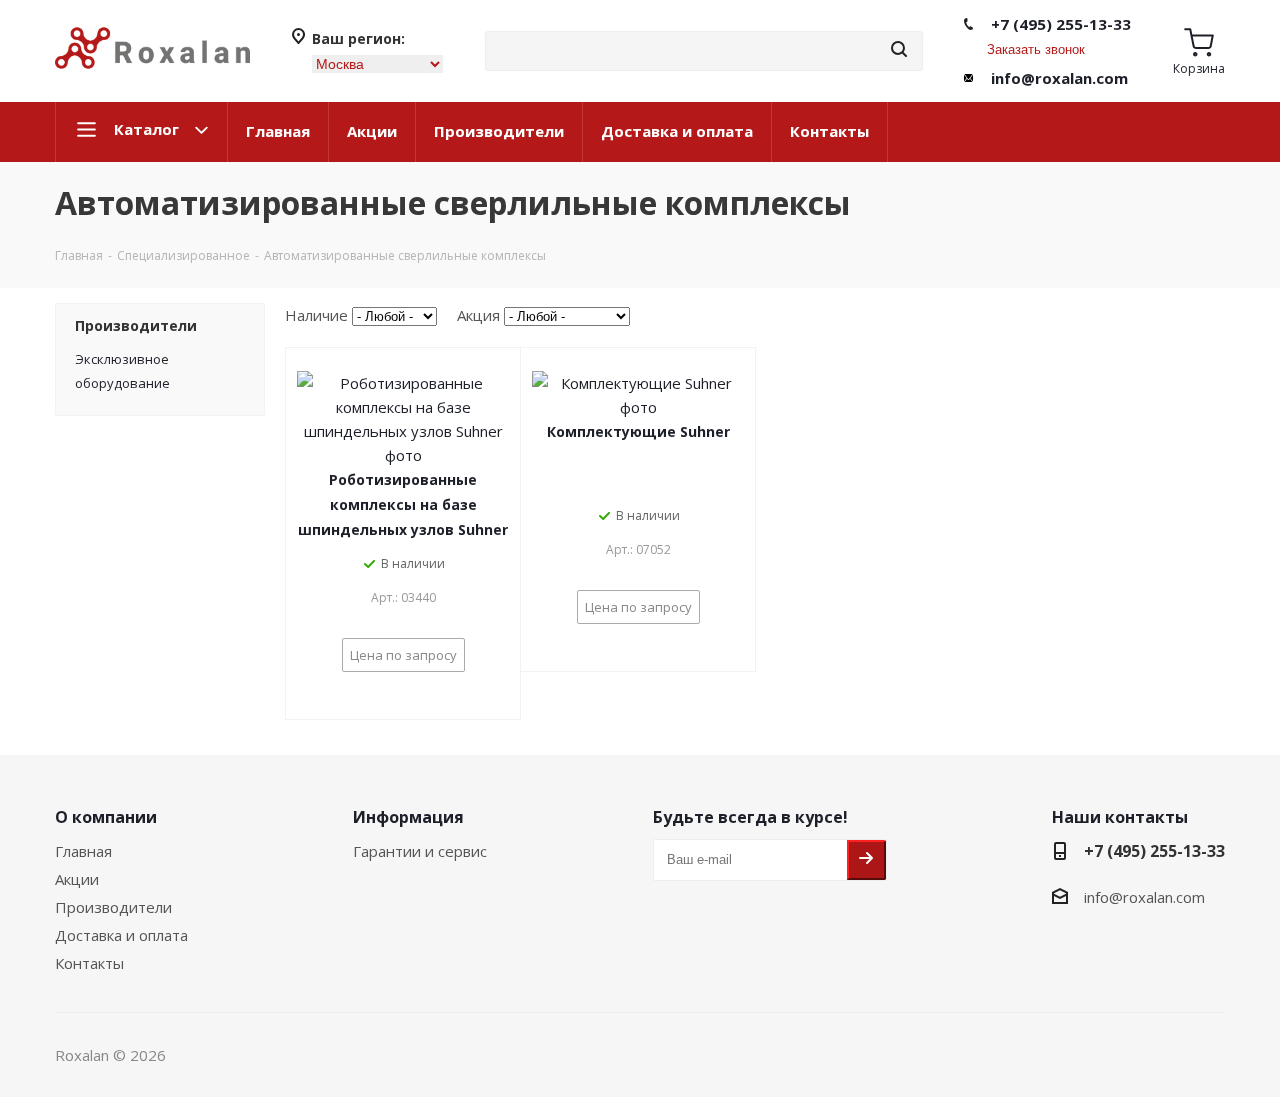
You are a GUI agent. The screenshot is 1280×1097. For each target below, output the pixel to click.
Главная (278, 131)
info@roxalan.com (1059, 78)
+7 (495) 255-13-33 (1061, 24)
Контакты (829, 131)
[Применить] (899, 50)
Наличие (316, 315)
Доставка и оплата (677, 131)
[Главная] (152, 77)
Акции (372, 131)
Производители (499, 131)
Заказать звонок (1036, 49)
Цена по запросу (403, 655)
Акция (478, 315)
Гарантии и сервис (420, 851)
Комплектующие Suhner (638, 431)
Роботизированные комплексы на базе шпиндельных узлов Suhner (403, 504)
